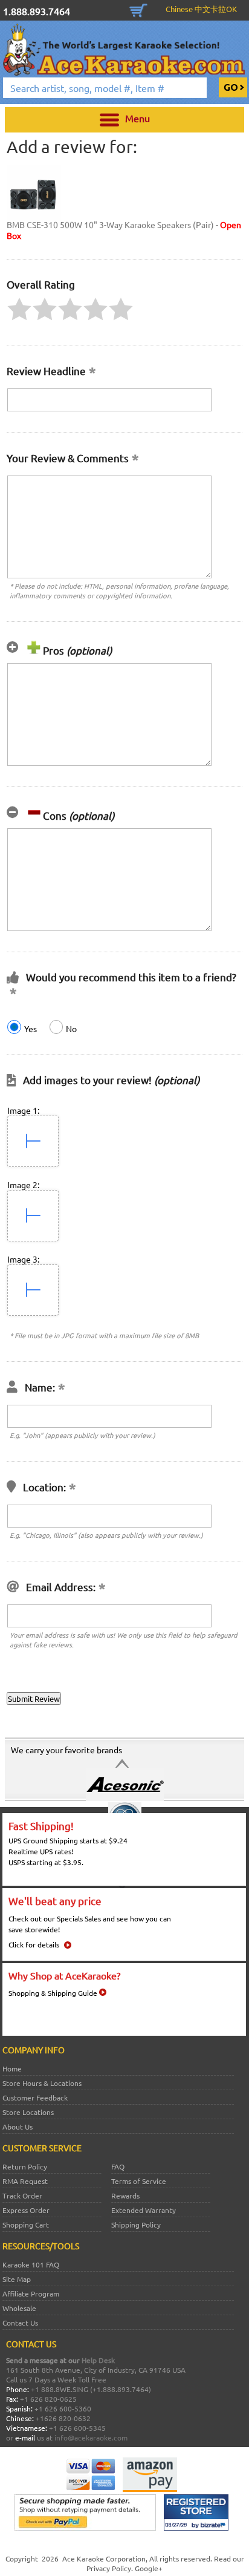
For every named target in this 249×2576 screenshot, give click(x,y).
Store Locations (28, 2112)
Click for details (34, 1944)
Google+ (149, 2568)
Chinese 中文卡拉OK (201, 9)
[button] (19, 309)
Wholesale (19, 2308)
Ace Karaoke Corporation (104, 2558)
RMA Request (25, 2181)
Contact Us (20, 2323)
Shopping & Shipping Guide (53, 1993)
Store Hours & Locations (42, 2083)
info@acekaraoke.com (91, 2437)
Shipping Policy (136, 2225)
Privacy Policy (109, 2568)
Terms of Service (139, 2181)
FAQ (118, 2166)
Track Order (22, 2195)
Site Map (17, 2279)
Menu (137, 118)
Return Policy (25, 2166)
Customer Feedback (35, 2097)
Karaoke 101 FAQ (31, 2264)
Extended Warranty (144, 2210)
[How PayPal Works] (85, 2528)
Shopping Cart (138, 9)
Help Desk (98, 2360)
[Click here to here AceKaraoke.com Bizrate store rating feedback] (196, 2528)
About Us (18, 2127)
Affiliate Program (31, 2293)
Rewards (125, 2195)
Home (12, 2068)
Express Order (26, 2210)
